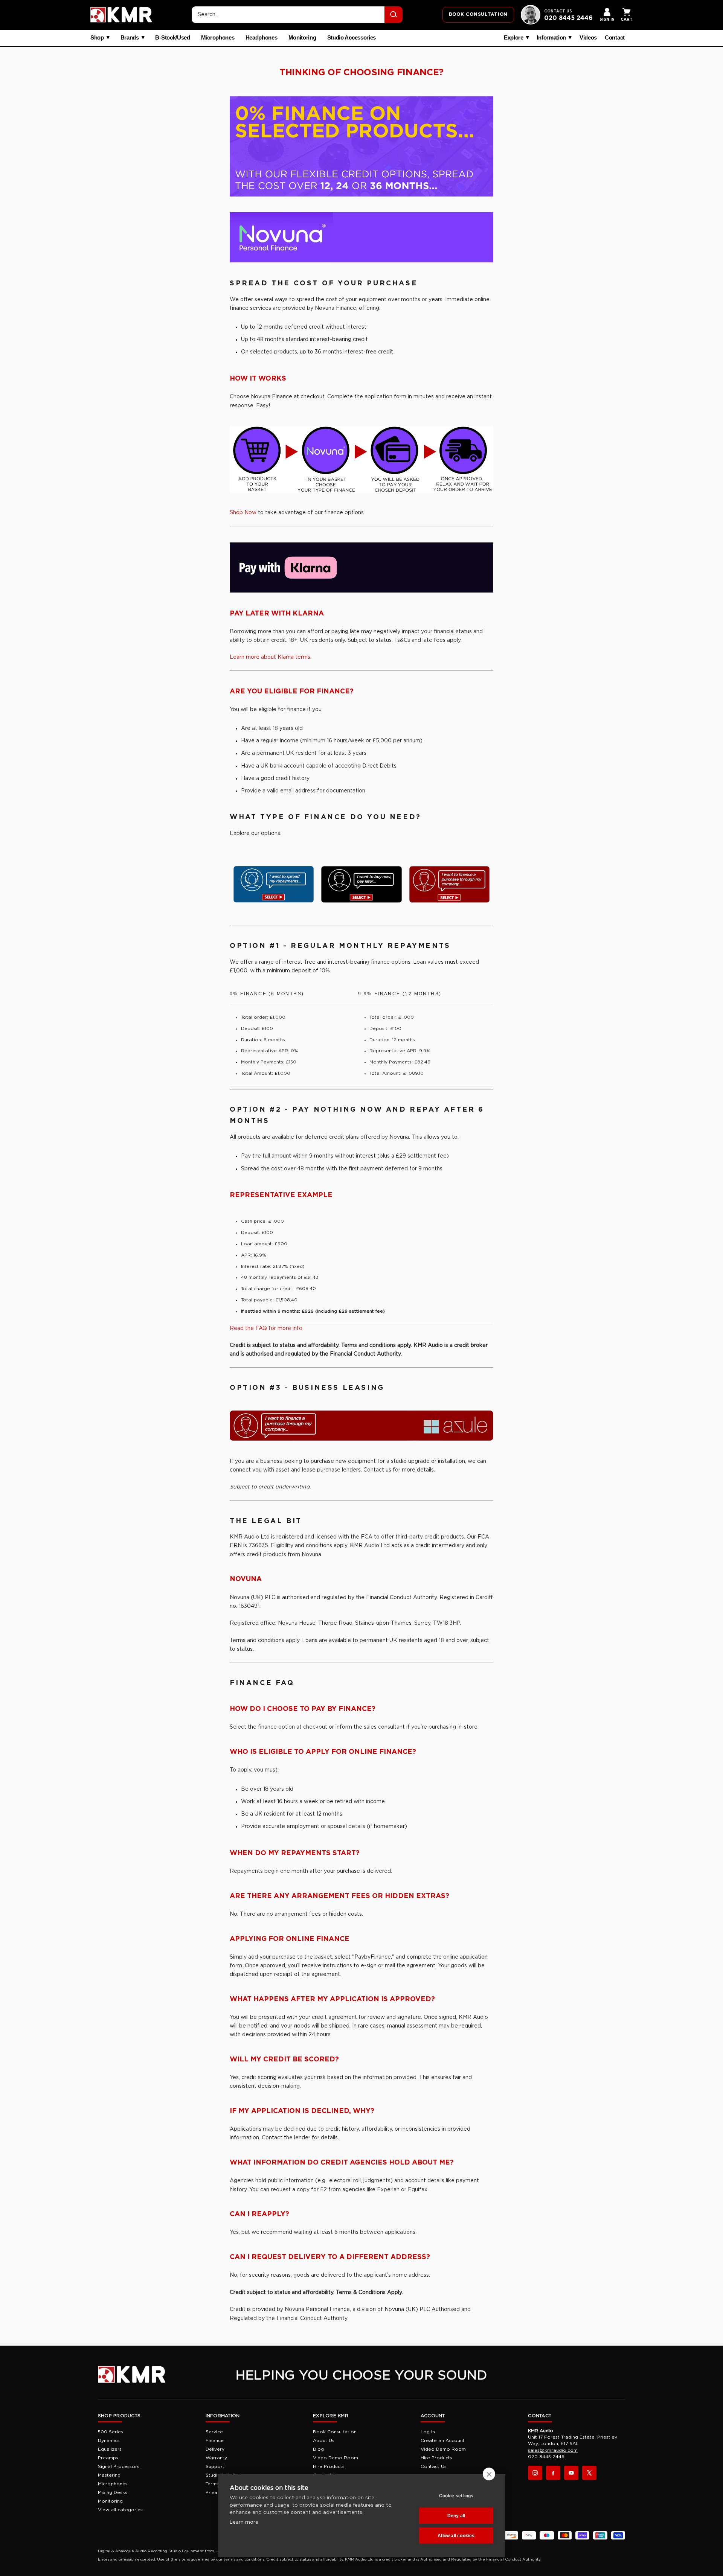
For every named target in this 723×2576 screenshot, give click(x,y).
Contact (615, 38)
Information (551, 38)
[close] (489, 2474)
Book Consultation (335, 2432)
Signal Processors (119, 2466)
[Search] (394, 15)
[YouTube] (571, 2473)
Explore (514, 38)
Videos (588, 38)
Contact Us (434, 2466)
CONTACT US (558, 11)
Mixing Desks (113, 2492)
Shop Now (243, 513)
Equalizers (110, 2449)
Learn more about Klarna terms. (271, 657)
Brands (130, 38)
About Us (324, 2440)
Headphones (262, 38)
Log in (428, 2432)
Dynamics (109, 2440)
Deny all (456, 2516)
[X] (589, 2473)
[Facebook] (553, 2473)
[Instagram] (535, 2473)
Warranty (216, 2458)
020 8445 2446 (568, 18)
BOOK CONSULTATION (478, 14)
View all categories (120, 2510)
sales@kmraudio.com (553, 2450)
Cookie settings (456, 2496)
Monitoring (302, 38)
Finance (215, 2440)
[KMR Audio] (121, 15)
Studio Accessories (352, 38)
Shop (97, 38)
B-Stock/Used (172, 38)
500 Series (111, 2432)
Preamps (108, 2458)
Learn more (244, 2522)
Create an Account (443, 2440)
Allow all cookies (456, 2536)
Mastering (109, 2475)
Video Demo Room (336, 2458)
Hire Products (329, 2466)
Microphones (218, 38)
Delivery (215, 2449)
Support (215, 2466)
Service (214, 2432)
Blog (318, 2449)
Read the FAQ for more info (266, 1328)
